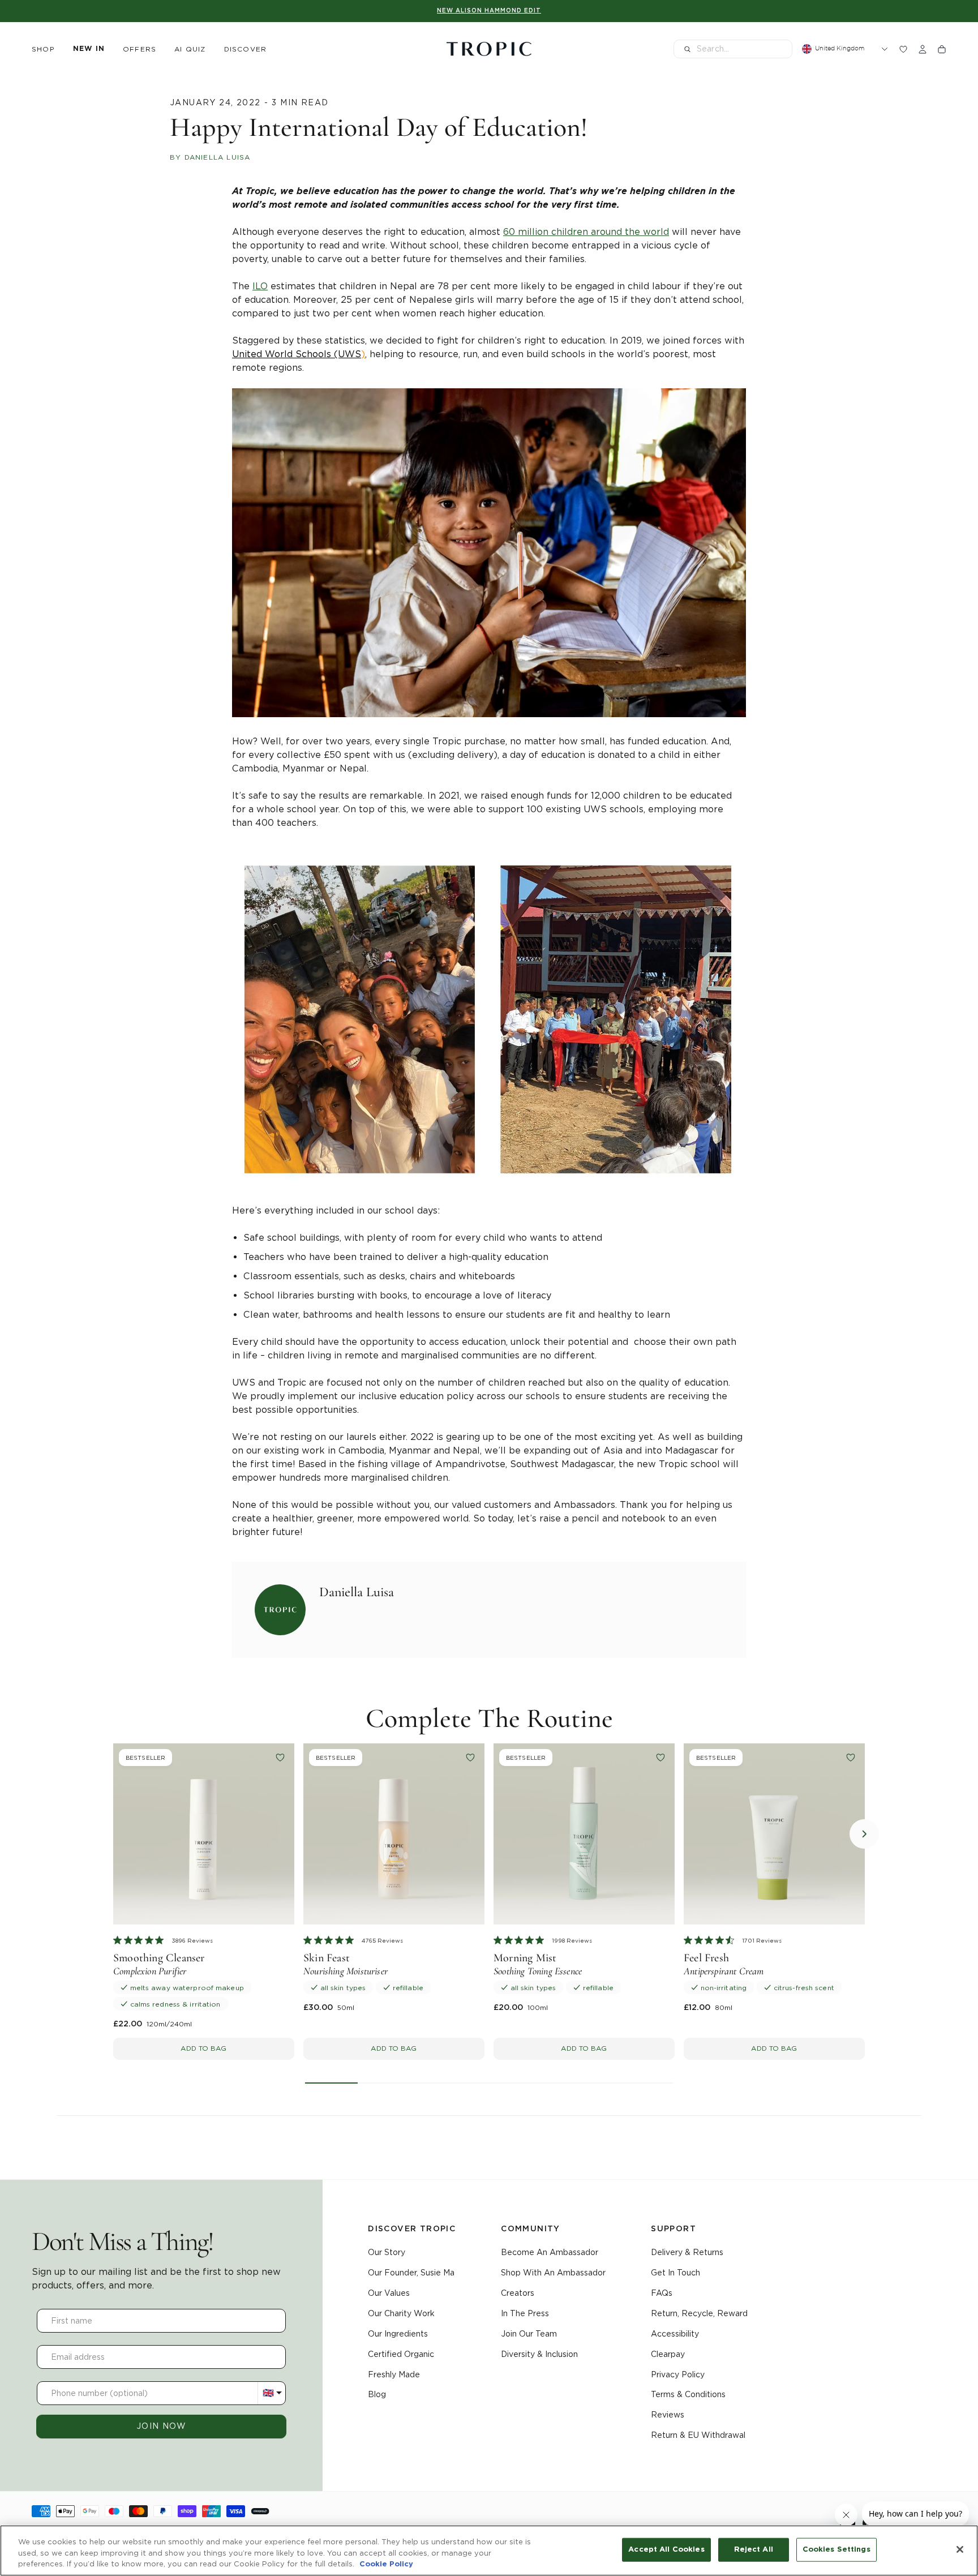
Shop (43, 49)
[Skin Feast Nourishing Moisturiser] (394, 1834)
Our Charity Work (401, 2313)
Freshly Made (394, 2374)
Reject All (754, 2550)
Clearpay (668, 2354)
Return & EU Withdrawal (698, 2435)
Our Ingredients (398, 2334)
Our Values (389, 2293)
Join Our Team (529, 2334)
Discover (246, 49)
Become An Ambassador (550, 2252)
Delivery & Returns (687, 2252)
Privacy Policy (678, 2374)
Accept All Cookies (666, 2550)
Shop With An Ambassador (553, 2273)
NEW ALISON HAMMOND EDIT (489, 11)
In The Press (525, 2313)
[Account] (923, 49)
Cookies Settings (837, 2550)
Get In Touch (675, 2273)
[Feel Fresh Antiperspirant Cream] (774, 1834)
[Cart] (942, 49)
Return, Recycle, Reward (699, 2313)
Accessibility (675, 2334)
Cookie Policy (386, 2564)
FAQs (662, 2293)
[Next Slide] (864, 1834)
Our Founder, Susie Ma (411, 2273)
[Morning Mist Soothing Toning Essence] (584, 1834)
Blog (377, 2394)
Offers (140, 49)
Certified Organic (401, 2354)
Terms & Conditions (688, 2394)
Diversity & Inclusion (539, 2354)
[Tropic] (489, 49)
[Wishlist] (903, 49)
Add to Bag (203, 2048)
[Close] (960, 2549)
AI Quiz (190, 49)
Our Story (387, 2252)
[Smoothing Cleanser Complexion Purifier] (204, 1834)
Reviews (668, 2415)
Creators (518, 2293)
